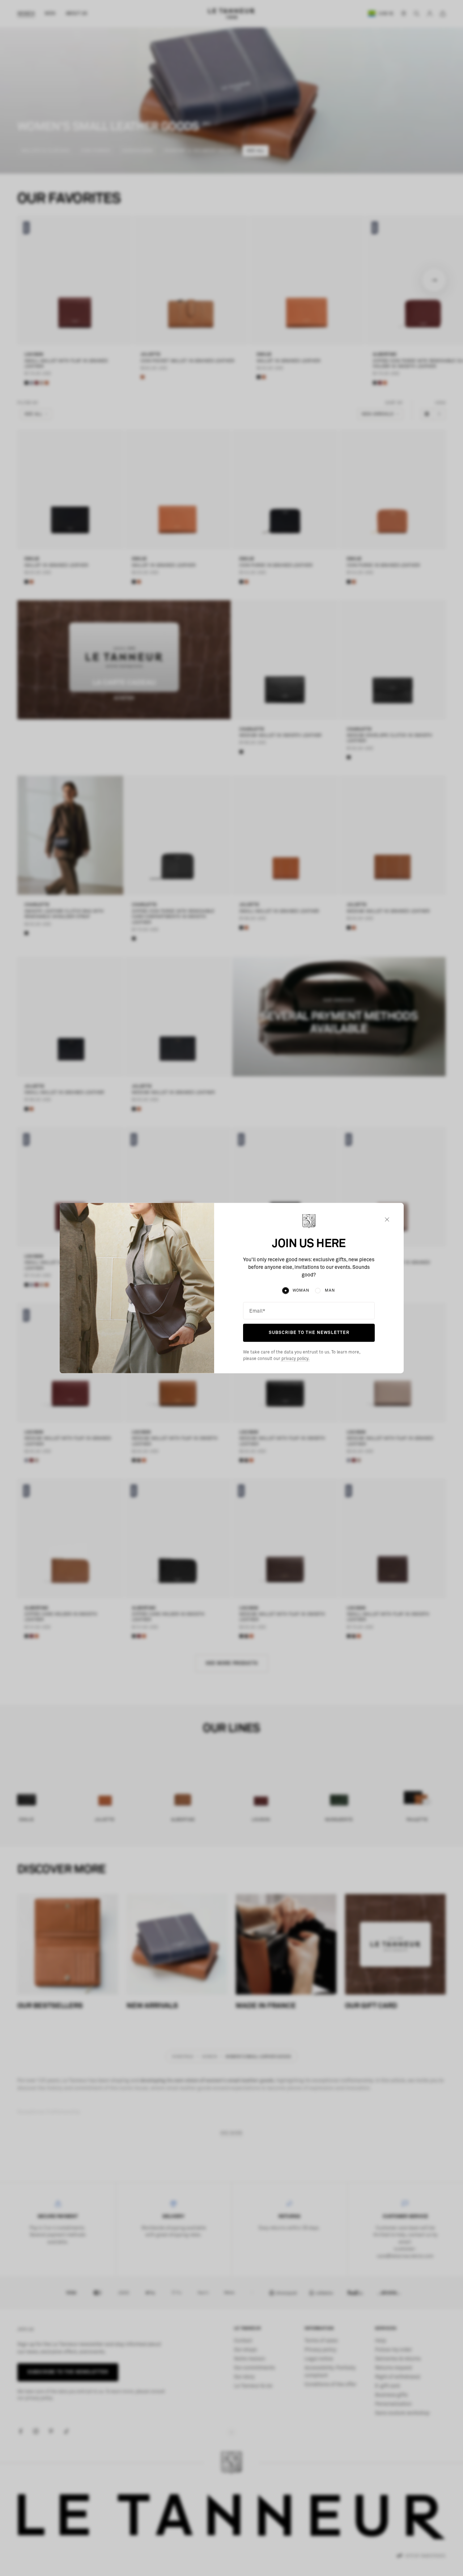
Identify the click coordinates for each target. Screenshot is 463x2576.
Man (330, 1290)
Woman (301, 1290)
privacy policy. (295, 1359)
